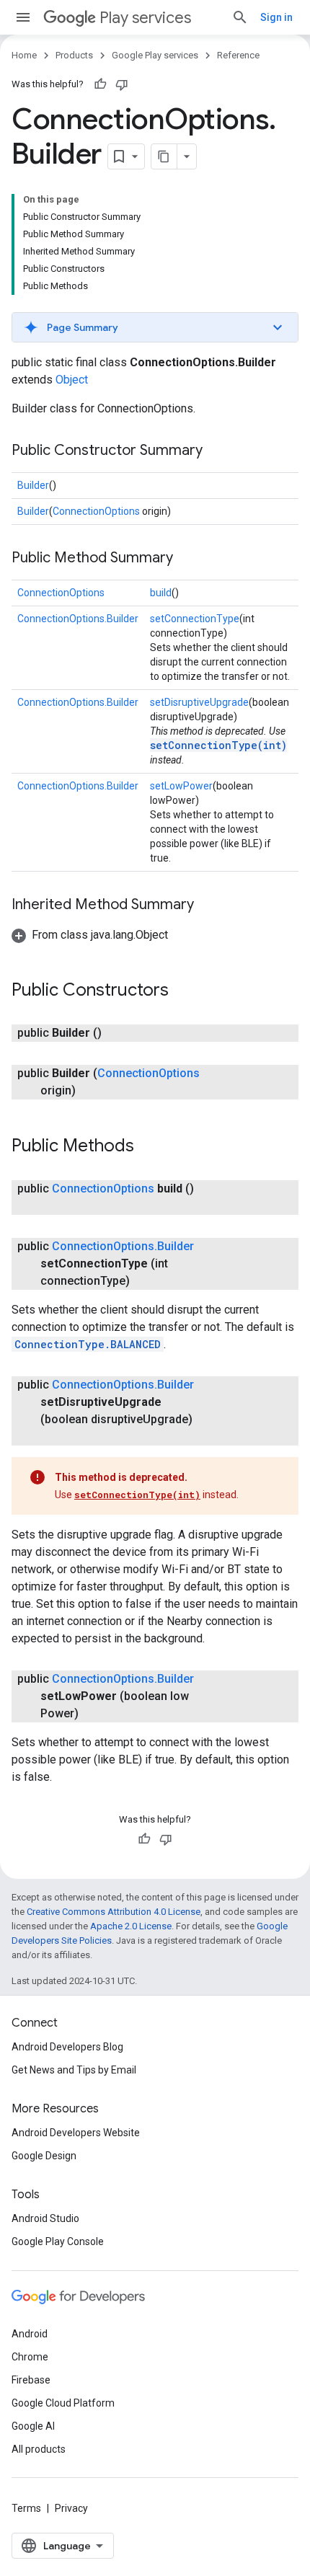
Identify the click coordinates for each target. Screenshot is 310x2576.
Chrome (30, 2357)
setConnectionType (195, 619)
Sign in (276, 17)
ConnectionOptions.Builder (78, 619)
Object (72, 380)
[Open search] (240, 17)
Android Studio (45, 2218)
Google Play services (155, 55)
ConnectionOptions (96, 511)
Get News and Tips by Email (74, 2070)
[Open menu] (23, 17)
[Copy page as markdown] (164, 156)
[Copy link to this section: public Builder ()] (116, 1033)
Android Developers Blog (67, 2047)
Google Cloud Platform (63, 2403)
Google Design (44, 2156)
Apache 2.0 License (131, 1926)
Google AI (33, 2426)
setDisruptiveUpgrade (199, 702)
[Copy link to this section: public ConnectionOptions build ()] (55, 1206)
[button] (155, 327)
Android (30, 2334)
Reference (238, 55)
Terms (26, 2508)
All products (39, 2449)
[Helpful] (100, 84)
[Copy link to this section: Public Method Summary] (187, 559)
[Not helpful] (122, 84)
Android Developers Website (76, 2133)
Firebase (31, 2380)
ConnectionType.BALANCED (88, 1344)
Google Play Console (58, 2241)
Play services (145, 18)
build (161, 593)
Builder (33, 485)
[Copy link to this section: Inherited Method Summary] (208, 906)
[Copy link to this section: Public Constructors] (183, 991)
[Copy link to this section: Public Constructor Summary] (217, 451)
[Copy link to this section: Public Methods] (149, 1147)
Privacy (71, 2508)
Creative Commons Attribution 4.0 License (114, 1912)
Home (24, 55)
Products (74, 55)
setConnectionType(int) (218, 745)
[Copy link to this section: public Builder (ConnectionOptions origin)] (90, 1091)
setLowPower (181, 786)
